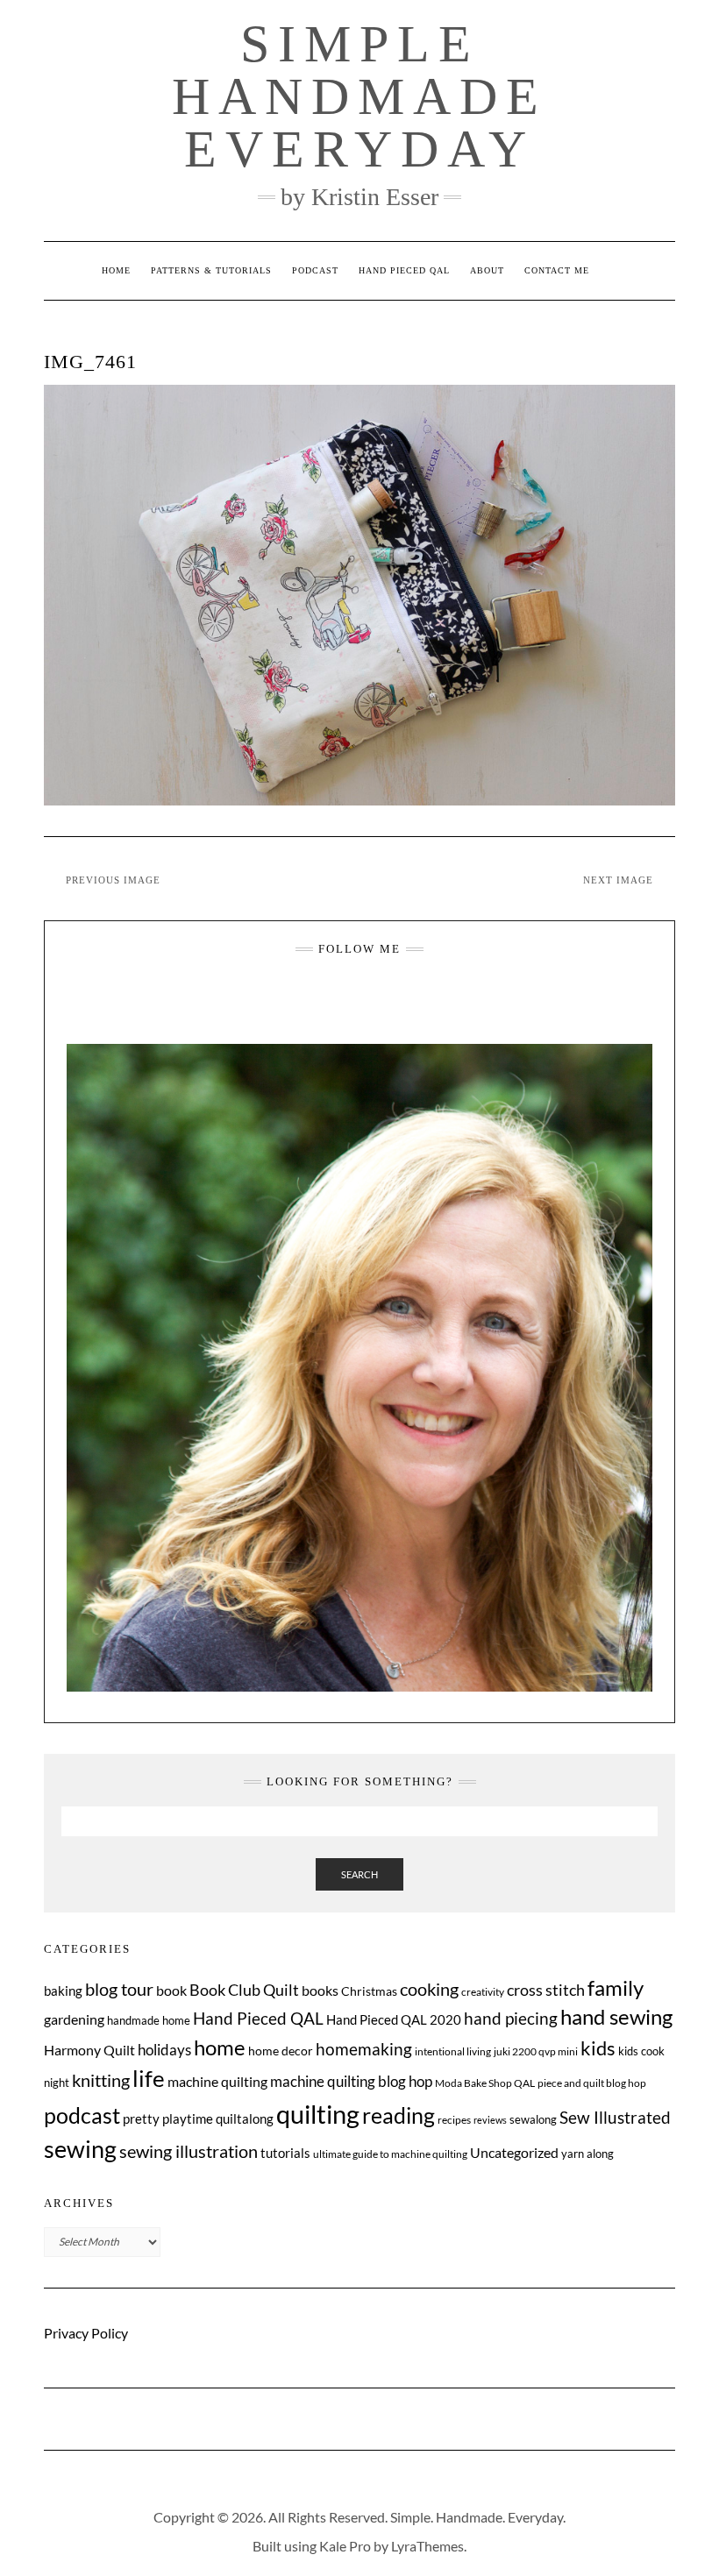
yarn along (587, 2154)
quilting (318, 2114)
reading (399, 2115)
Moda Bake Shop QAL (485, 2083)
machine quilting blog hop (351, 2081)
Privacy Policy (86, 2333)
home (220, 2047)
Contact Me (557, 270)
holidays (164, 2050)
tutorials (285, 2153)
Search (359, 1874)
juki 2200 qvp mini (536, 2051)
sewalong (533, 2119)
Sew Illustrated (615, 2117)
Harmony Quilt (89, 2050)
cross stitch (546, 1990)
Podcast (315, 270)
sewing (80, 2149)
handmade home (149, 2020)
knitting (101, 2080)
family (616, 1988)
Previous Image (113, 880)
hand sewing (616, 2017)
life (149, 2078)
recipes (454, 2120)
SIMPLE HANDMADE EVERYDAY (359, 96)
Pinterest (397, 1003)
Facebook (348, 1003)
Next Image (618, 880)
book (171, 1990)
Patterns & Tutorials (211, 270)
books (320, 1990)
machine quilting (217, 2081)
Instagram (323, 1003)
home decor (281, 2051)
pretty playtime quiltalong (198, 2118)
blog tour (119, 1989)
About (487, 270)
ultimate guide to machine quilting (390, 2154)
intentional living (453, 2051)
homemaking (364, 2049)
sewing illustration (189, 2151)
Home (116, 270)
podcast (82, 2115)
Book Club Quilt (244, 1990)
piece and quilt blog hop (592, 2083)
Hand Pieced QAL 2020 (394, 2019)
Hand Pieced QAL (404, 270)
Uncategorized (514, 2152)
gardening (74, 2019)
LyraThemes (427, 2546)
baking (63, 1991)
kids (598, 2048)
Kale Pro (345, 2546)
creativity (483, 1992)
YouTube (372, 1003)
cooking (429, 1989)
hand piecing (511, 2018)
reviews (490, 2120)
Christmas (369, 1991)
